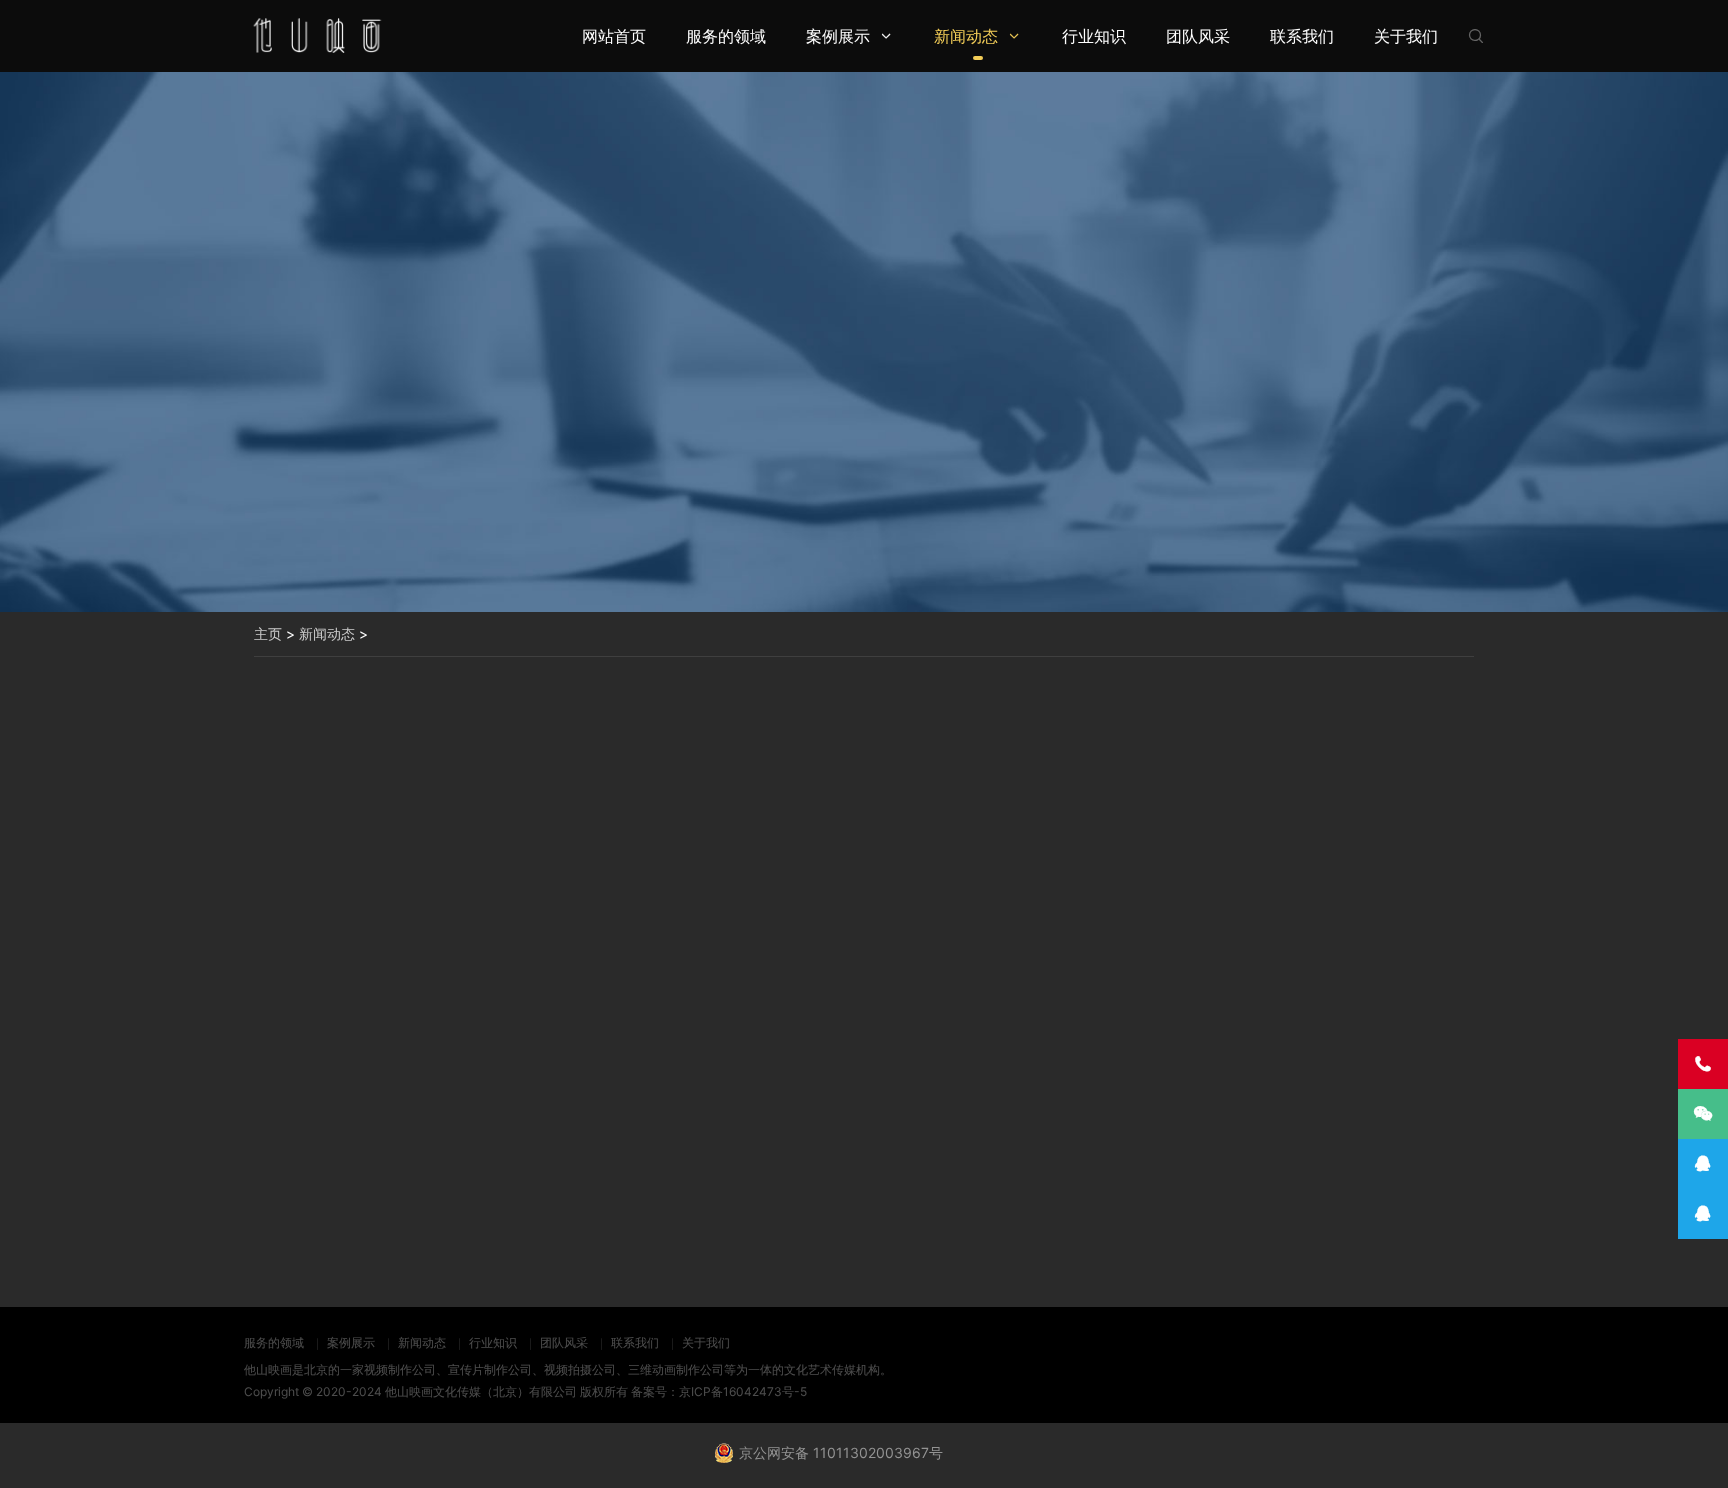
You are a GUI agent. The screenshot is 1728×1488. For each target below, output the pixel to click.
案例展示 (838, 36)
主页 (268, 633)
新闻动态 (966, 36)
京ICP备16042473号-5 (743, 1391)
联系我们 (1302, 36)
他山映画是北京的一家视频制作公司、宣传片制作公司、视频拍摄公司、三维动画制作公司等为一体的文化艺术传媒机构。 (568, 1369)
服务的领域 (726, 36)
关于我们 (1406, 36)
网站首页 (614, 36)
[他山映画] (316, 35)
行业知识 (1094, 36)
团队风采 (1198, 36)
